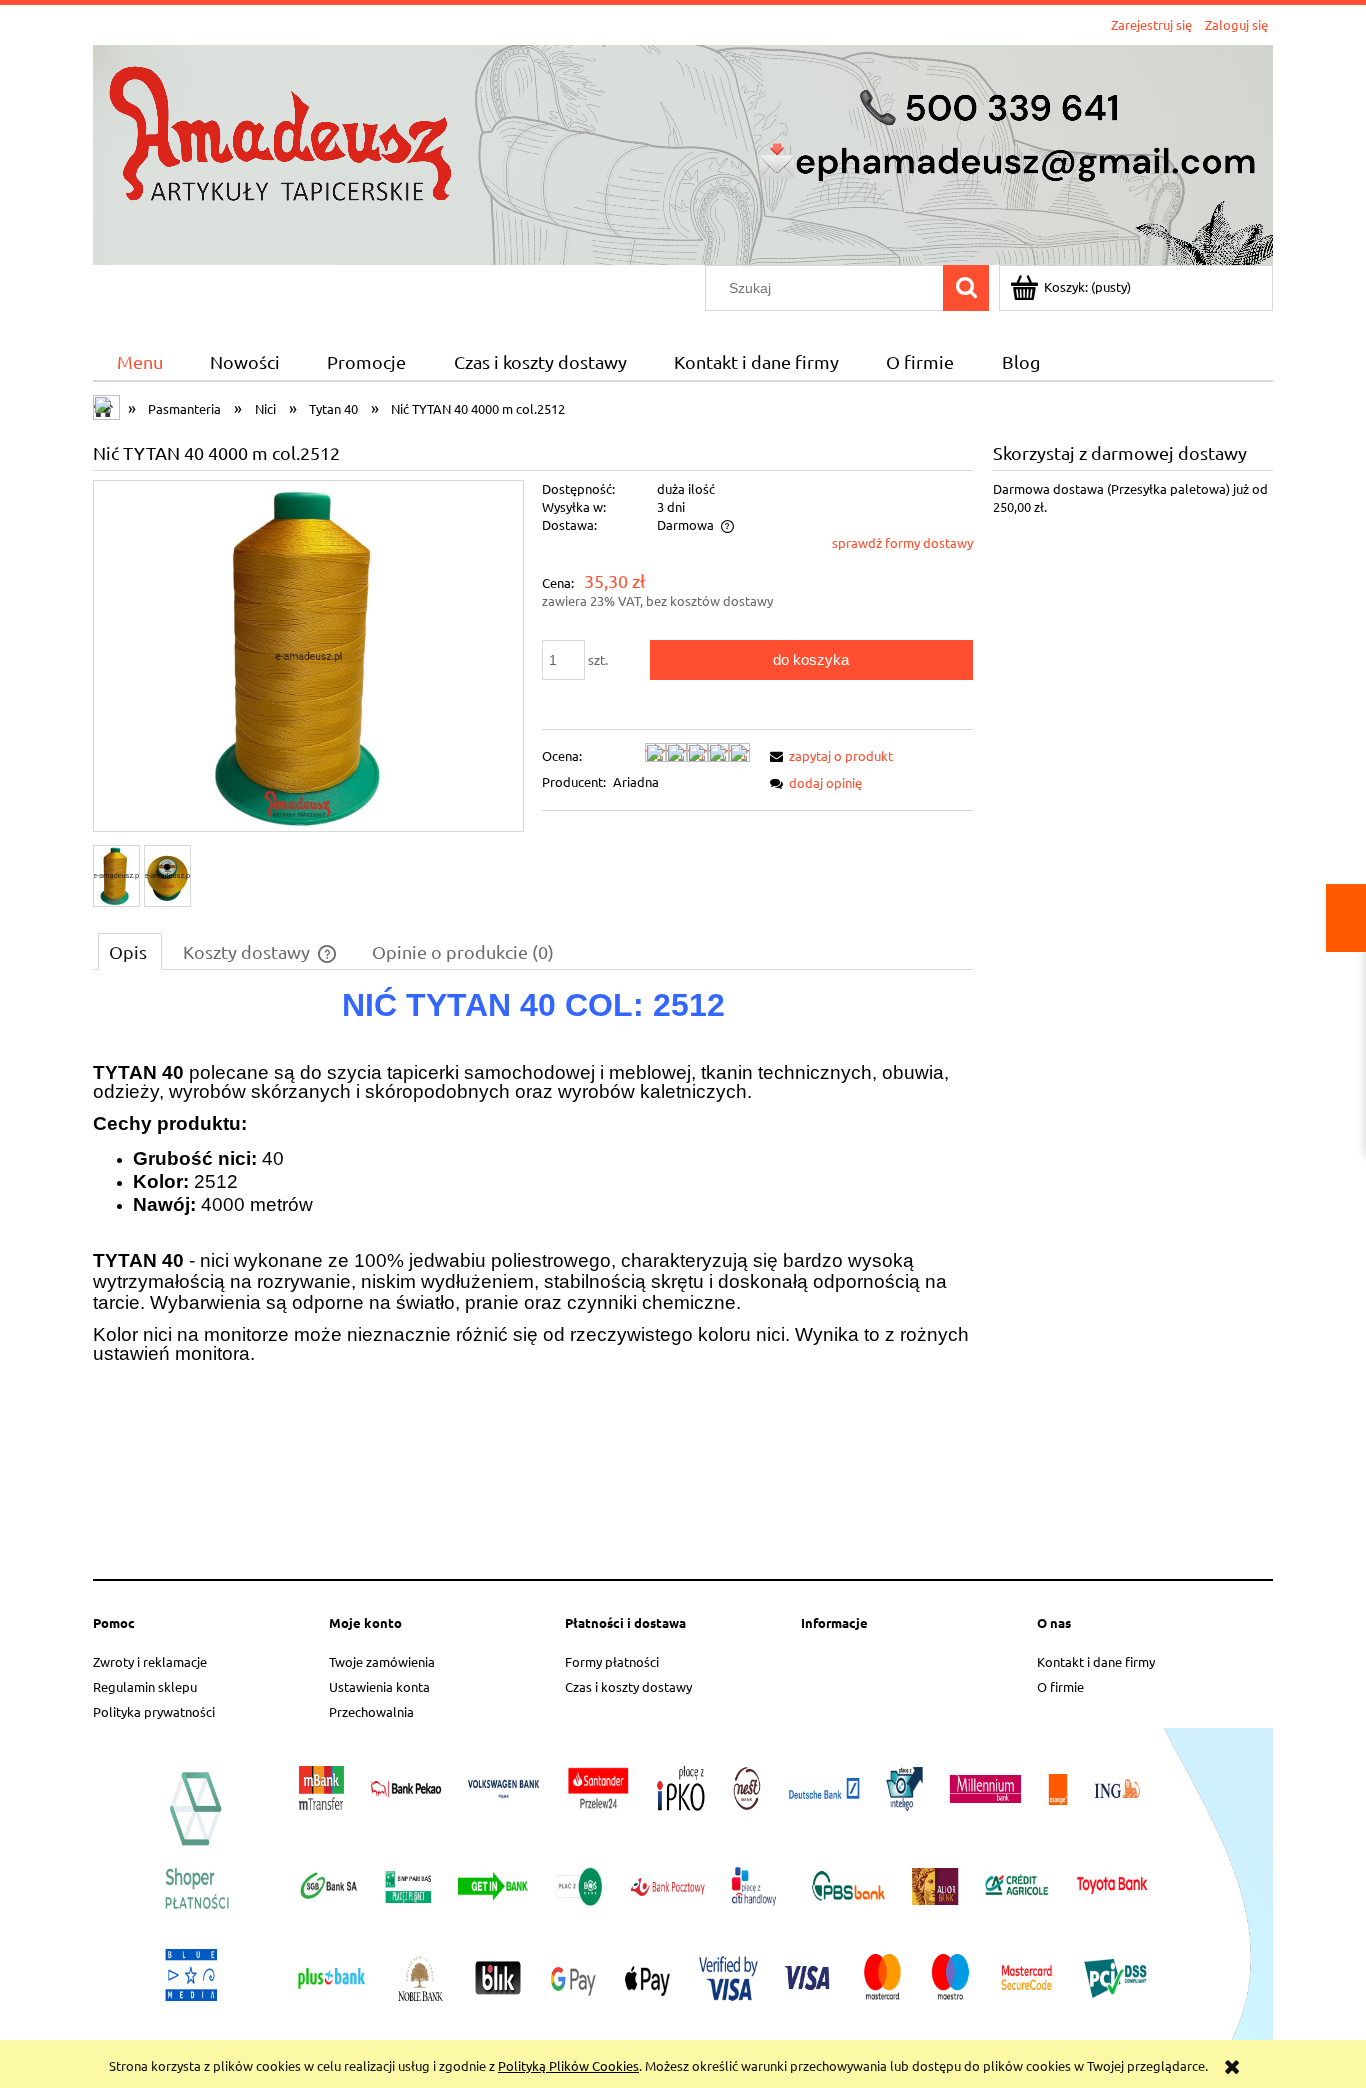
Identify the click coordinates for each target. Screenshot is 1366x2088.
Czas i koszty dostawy (628, 1686)
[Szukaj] (966, 288)
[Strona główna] (683, 152)
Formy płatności (612, 1661)
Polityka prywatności (154, 1711)
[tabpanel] (533, 1276)
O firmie (1060, 1686)
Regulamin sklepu (145, 1686)
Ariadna (636, 781)
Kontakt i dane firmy (1096, 1661)
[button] (828, 755)
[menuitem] (139, 362)
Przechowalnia (371, 1711)
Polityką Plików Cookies (568, 2065)
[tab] (130, 951)
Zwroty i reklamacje (150, 1661)
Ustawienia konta (379, 1686)
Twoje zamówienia (382, 1661)
